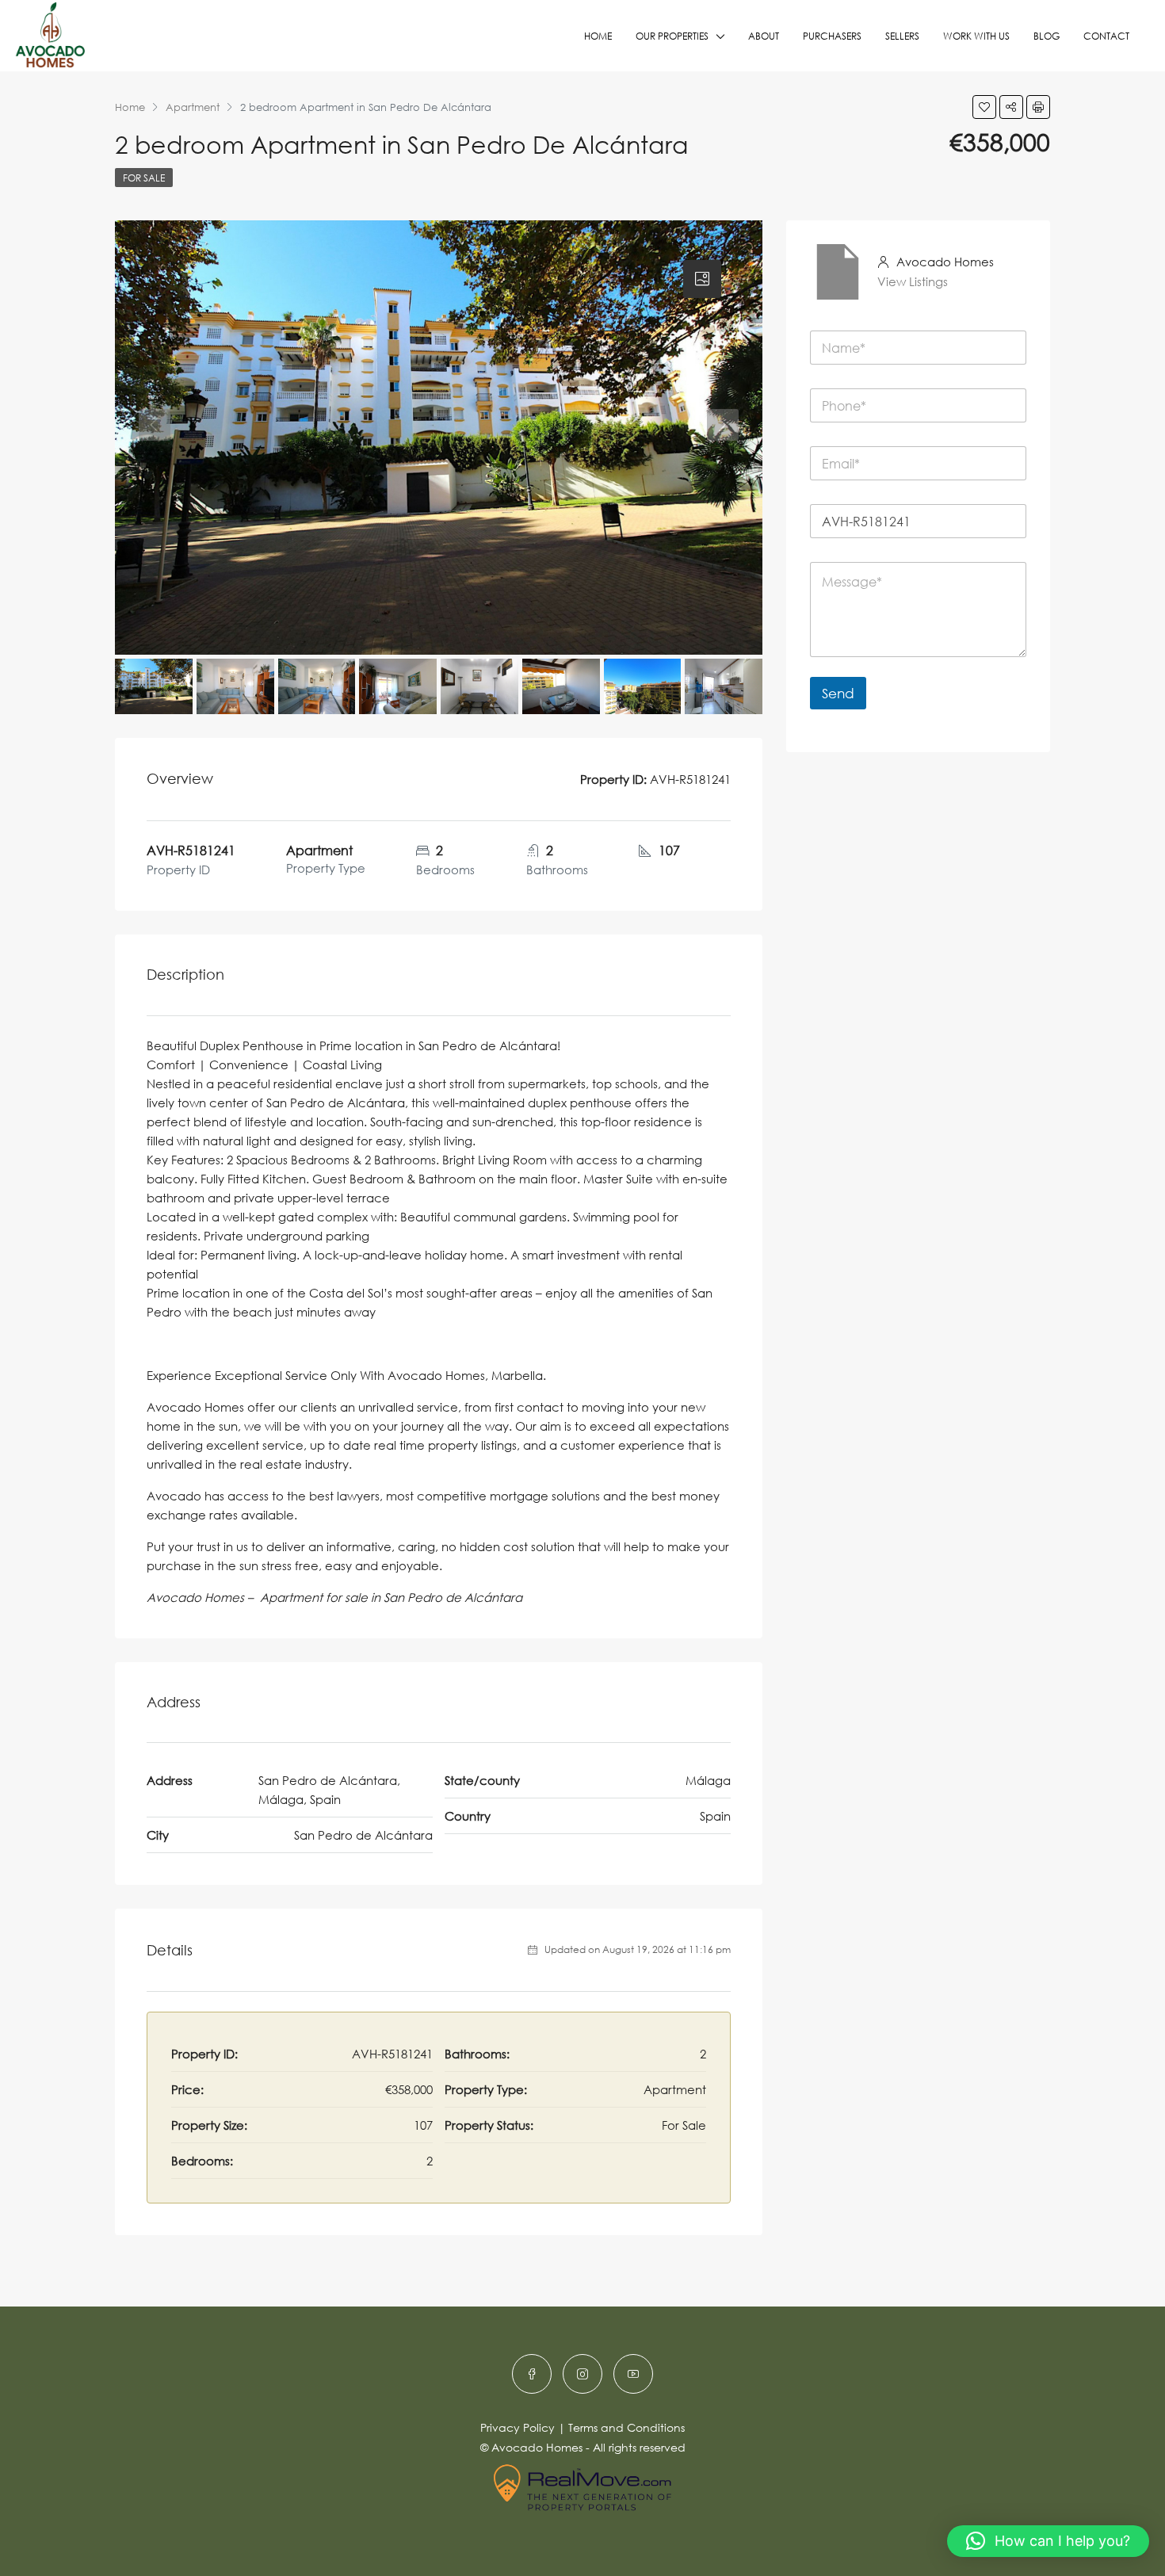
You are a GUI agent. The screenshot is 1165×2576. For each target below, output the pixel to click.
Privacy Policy (518, 2427)
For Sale (144, 178)
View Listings (913, 281)
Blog (1047, 36)
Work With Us (976, 36)
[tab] (702, 279)
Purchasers (832, 36)
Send (838, 693)
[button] (1048, 2541)
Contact (1106, 36)
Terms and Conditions (626, 2427)
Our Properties (672, 36)
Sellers (902, 36)
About (764, 36)
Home (598, 36)
